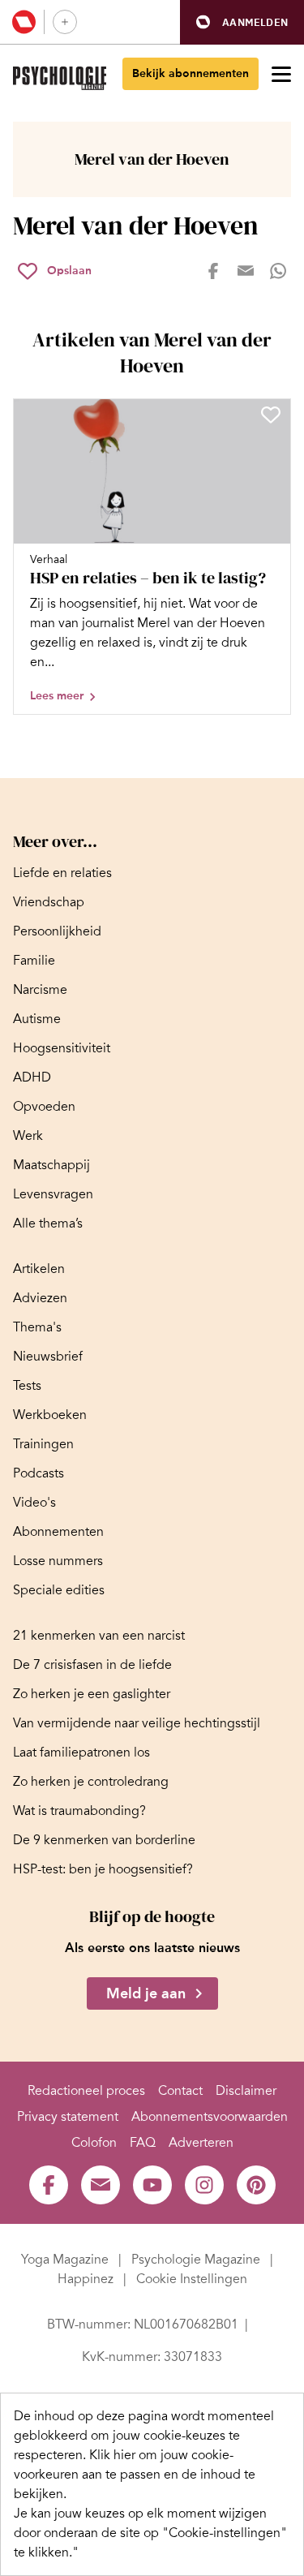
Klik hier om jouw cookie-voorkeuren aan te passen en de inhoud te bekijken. (135, 2475)
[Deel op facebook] (213, 271)
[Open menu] (281, 74)
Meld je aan (146, 1993)
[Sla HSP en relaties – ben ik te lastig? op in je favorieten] (271, 415)
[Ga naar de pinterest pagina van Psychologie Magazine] (256, 2185)
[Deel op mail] (246, 271)
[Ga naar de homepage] (60, 78)
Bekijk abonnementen (191, 73)
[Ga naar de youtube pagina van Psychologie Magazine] (152, 2185)
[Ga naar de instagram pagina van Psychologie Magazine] (204, 2185)
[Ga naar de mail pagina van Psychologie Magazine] (101, 2185)
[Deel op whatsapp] (278, 271)
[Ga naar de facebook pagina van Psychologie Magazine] (49, 2185)
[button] (242, 22)
